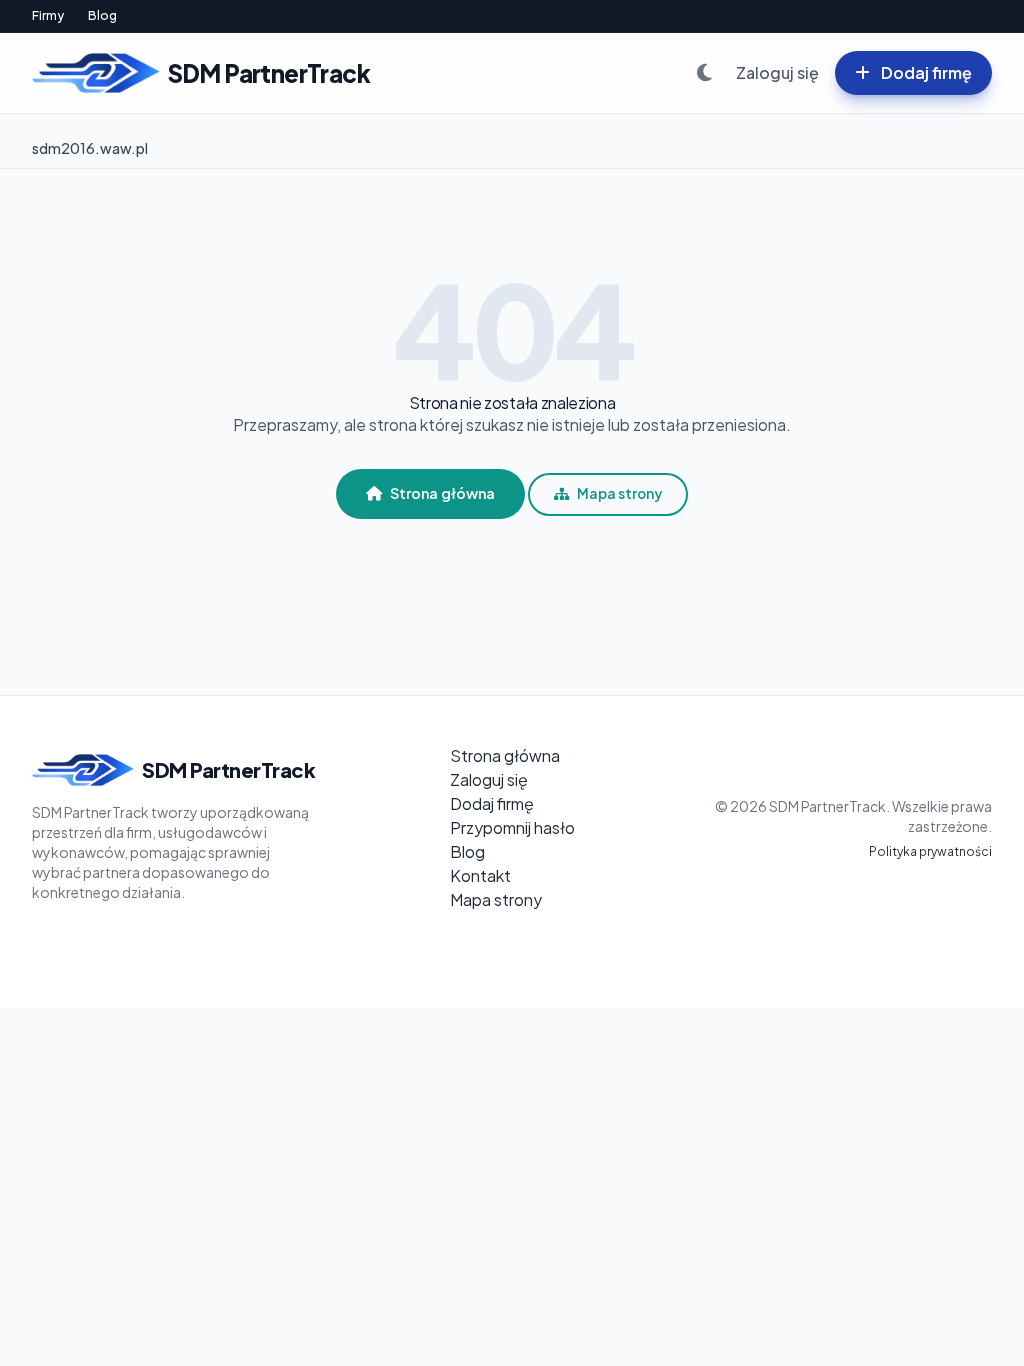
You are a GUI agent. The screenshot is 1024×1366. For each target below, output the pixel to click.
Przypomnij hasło (512, 827)
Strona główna (442, 493)
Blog (102, 15)
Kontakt (480, 875)
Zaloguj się (777, 72)
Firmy (48, 15)
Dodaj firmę (925, 72)
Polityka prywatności (930, 851)
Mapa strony (619, 493)
